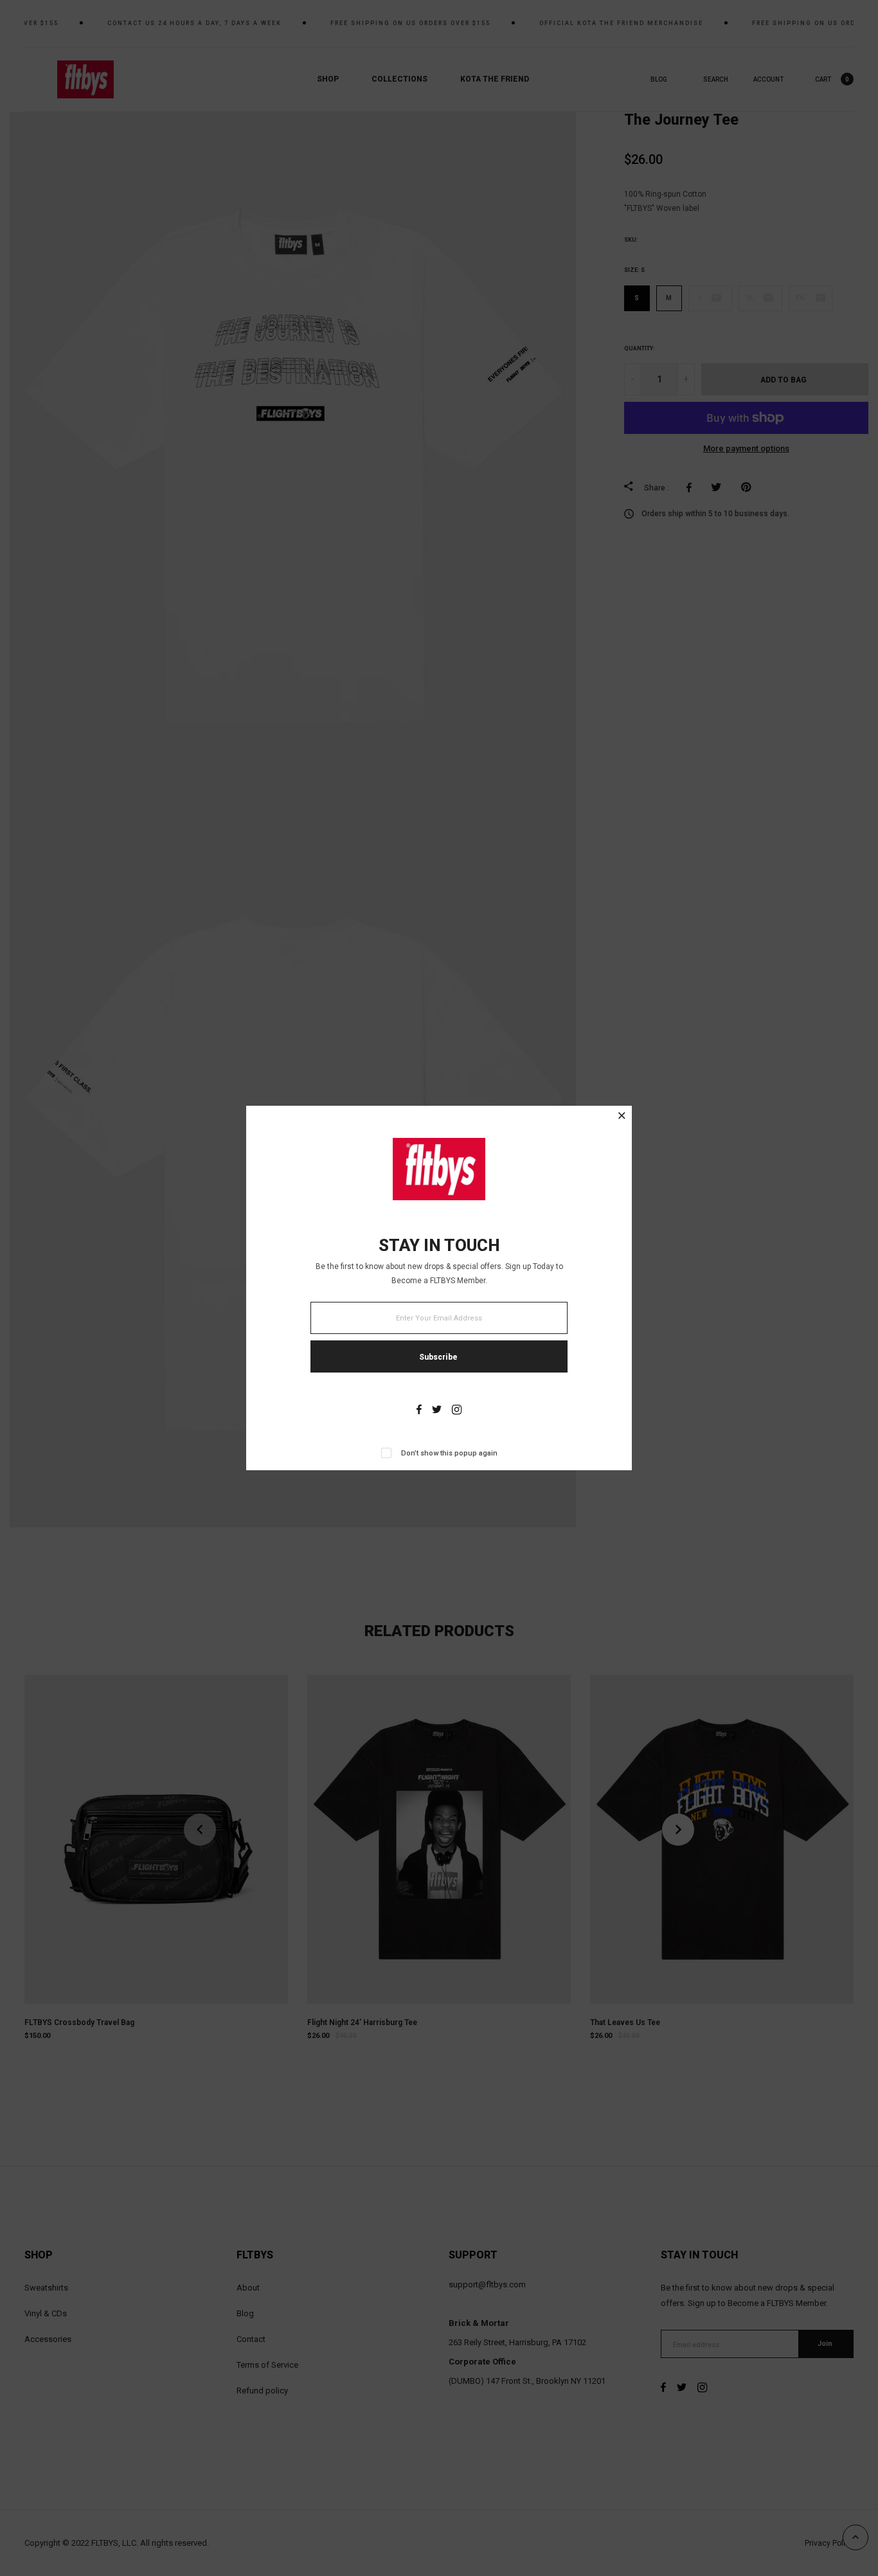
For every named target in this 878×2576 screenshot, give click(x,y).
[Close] (622, 1117)
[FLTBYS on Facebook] (419, 1411)
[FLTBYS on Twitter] (437, 1411)
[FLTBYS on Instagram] (457, 1411)
